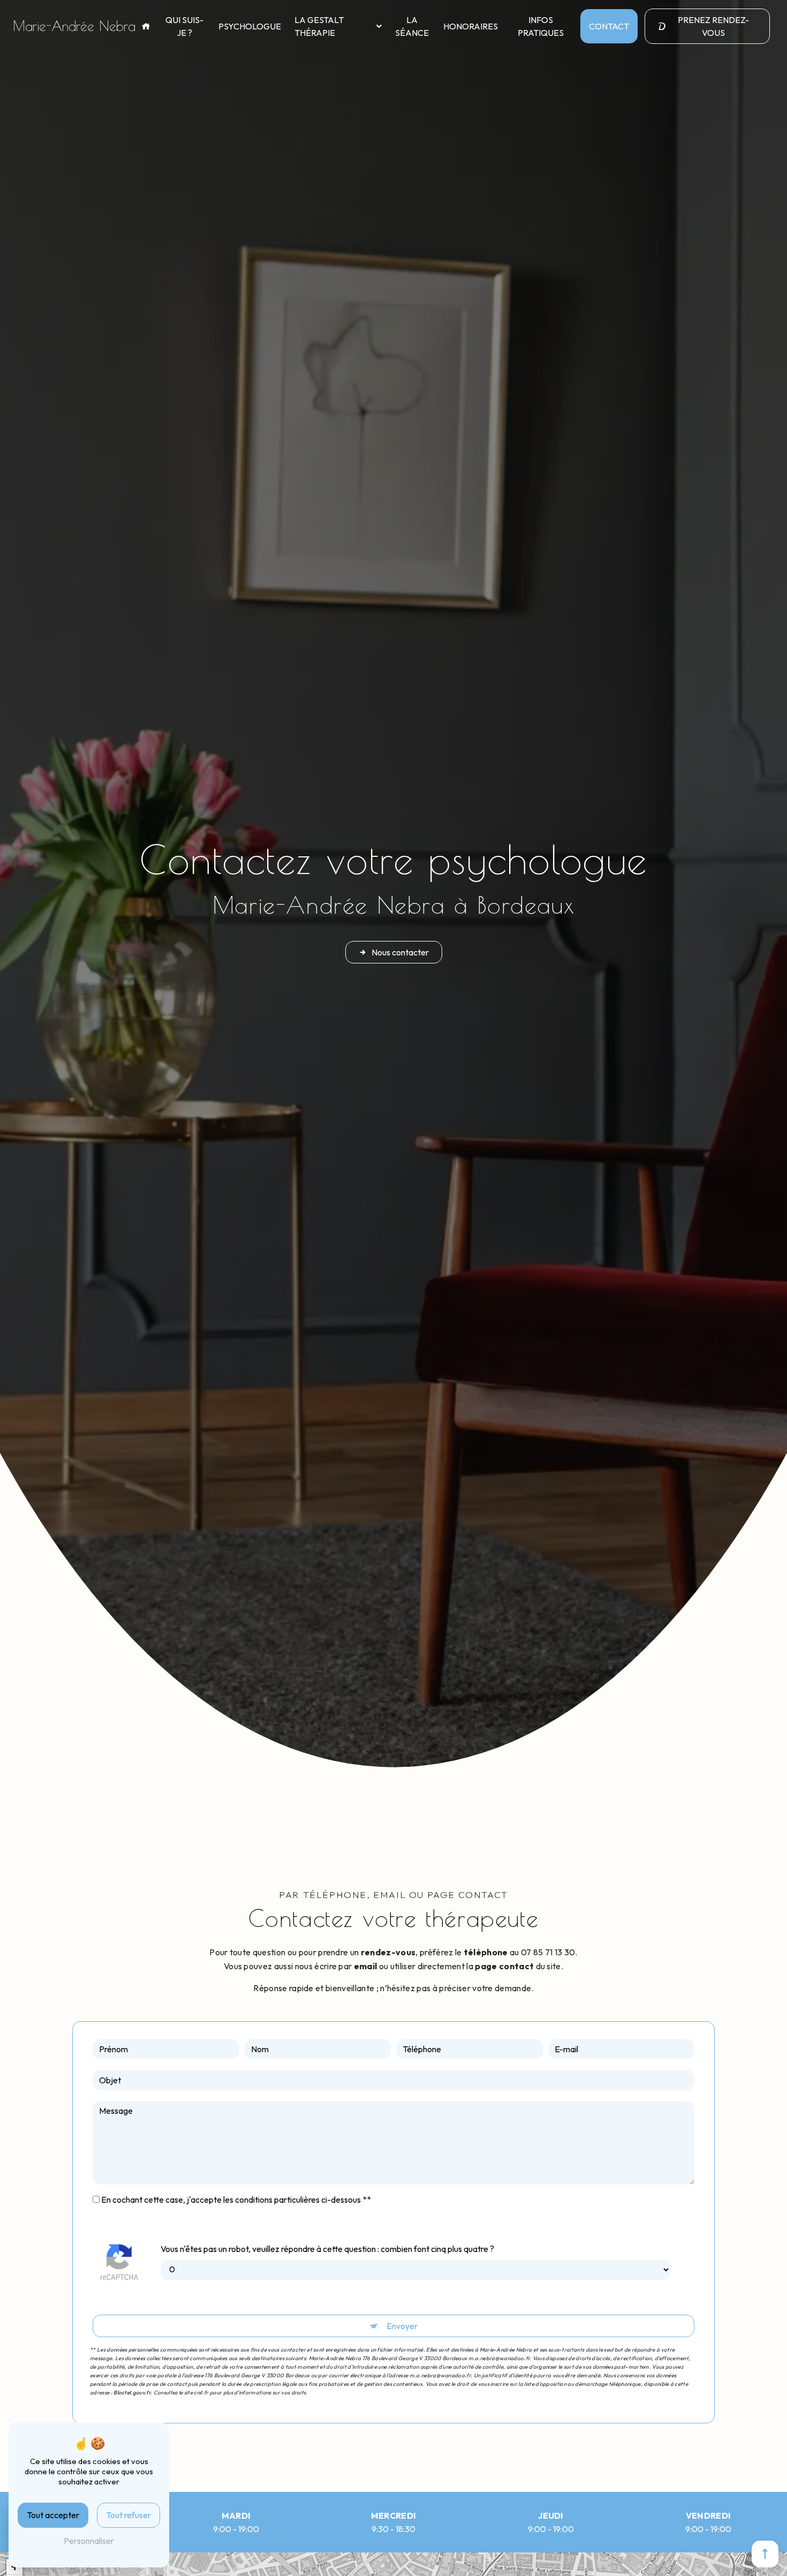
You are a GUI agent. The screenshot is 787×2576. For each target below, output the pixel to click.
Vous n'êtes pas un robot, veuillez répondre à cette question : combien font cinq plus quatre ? (327, 2249)
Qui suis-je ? (184, 26)
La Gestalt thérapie (319, 26)
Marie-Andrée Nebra (74, 26)
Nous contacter (400, 952)
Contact (609, 26)
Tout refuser (128, 2515)
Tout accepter (53, 2515)
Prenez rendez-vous (713, 26)
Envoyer (402, 2326)
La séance (412, 26)
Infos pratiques (541, 26)
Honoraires (471, 26)
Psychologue (250, 26)
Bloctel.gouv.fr (132, 2393)
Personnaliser (89, 2541)
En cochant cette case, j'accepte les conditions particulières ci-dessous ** (236, 2200)
